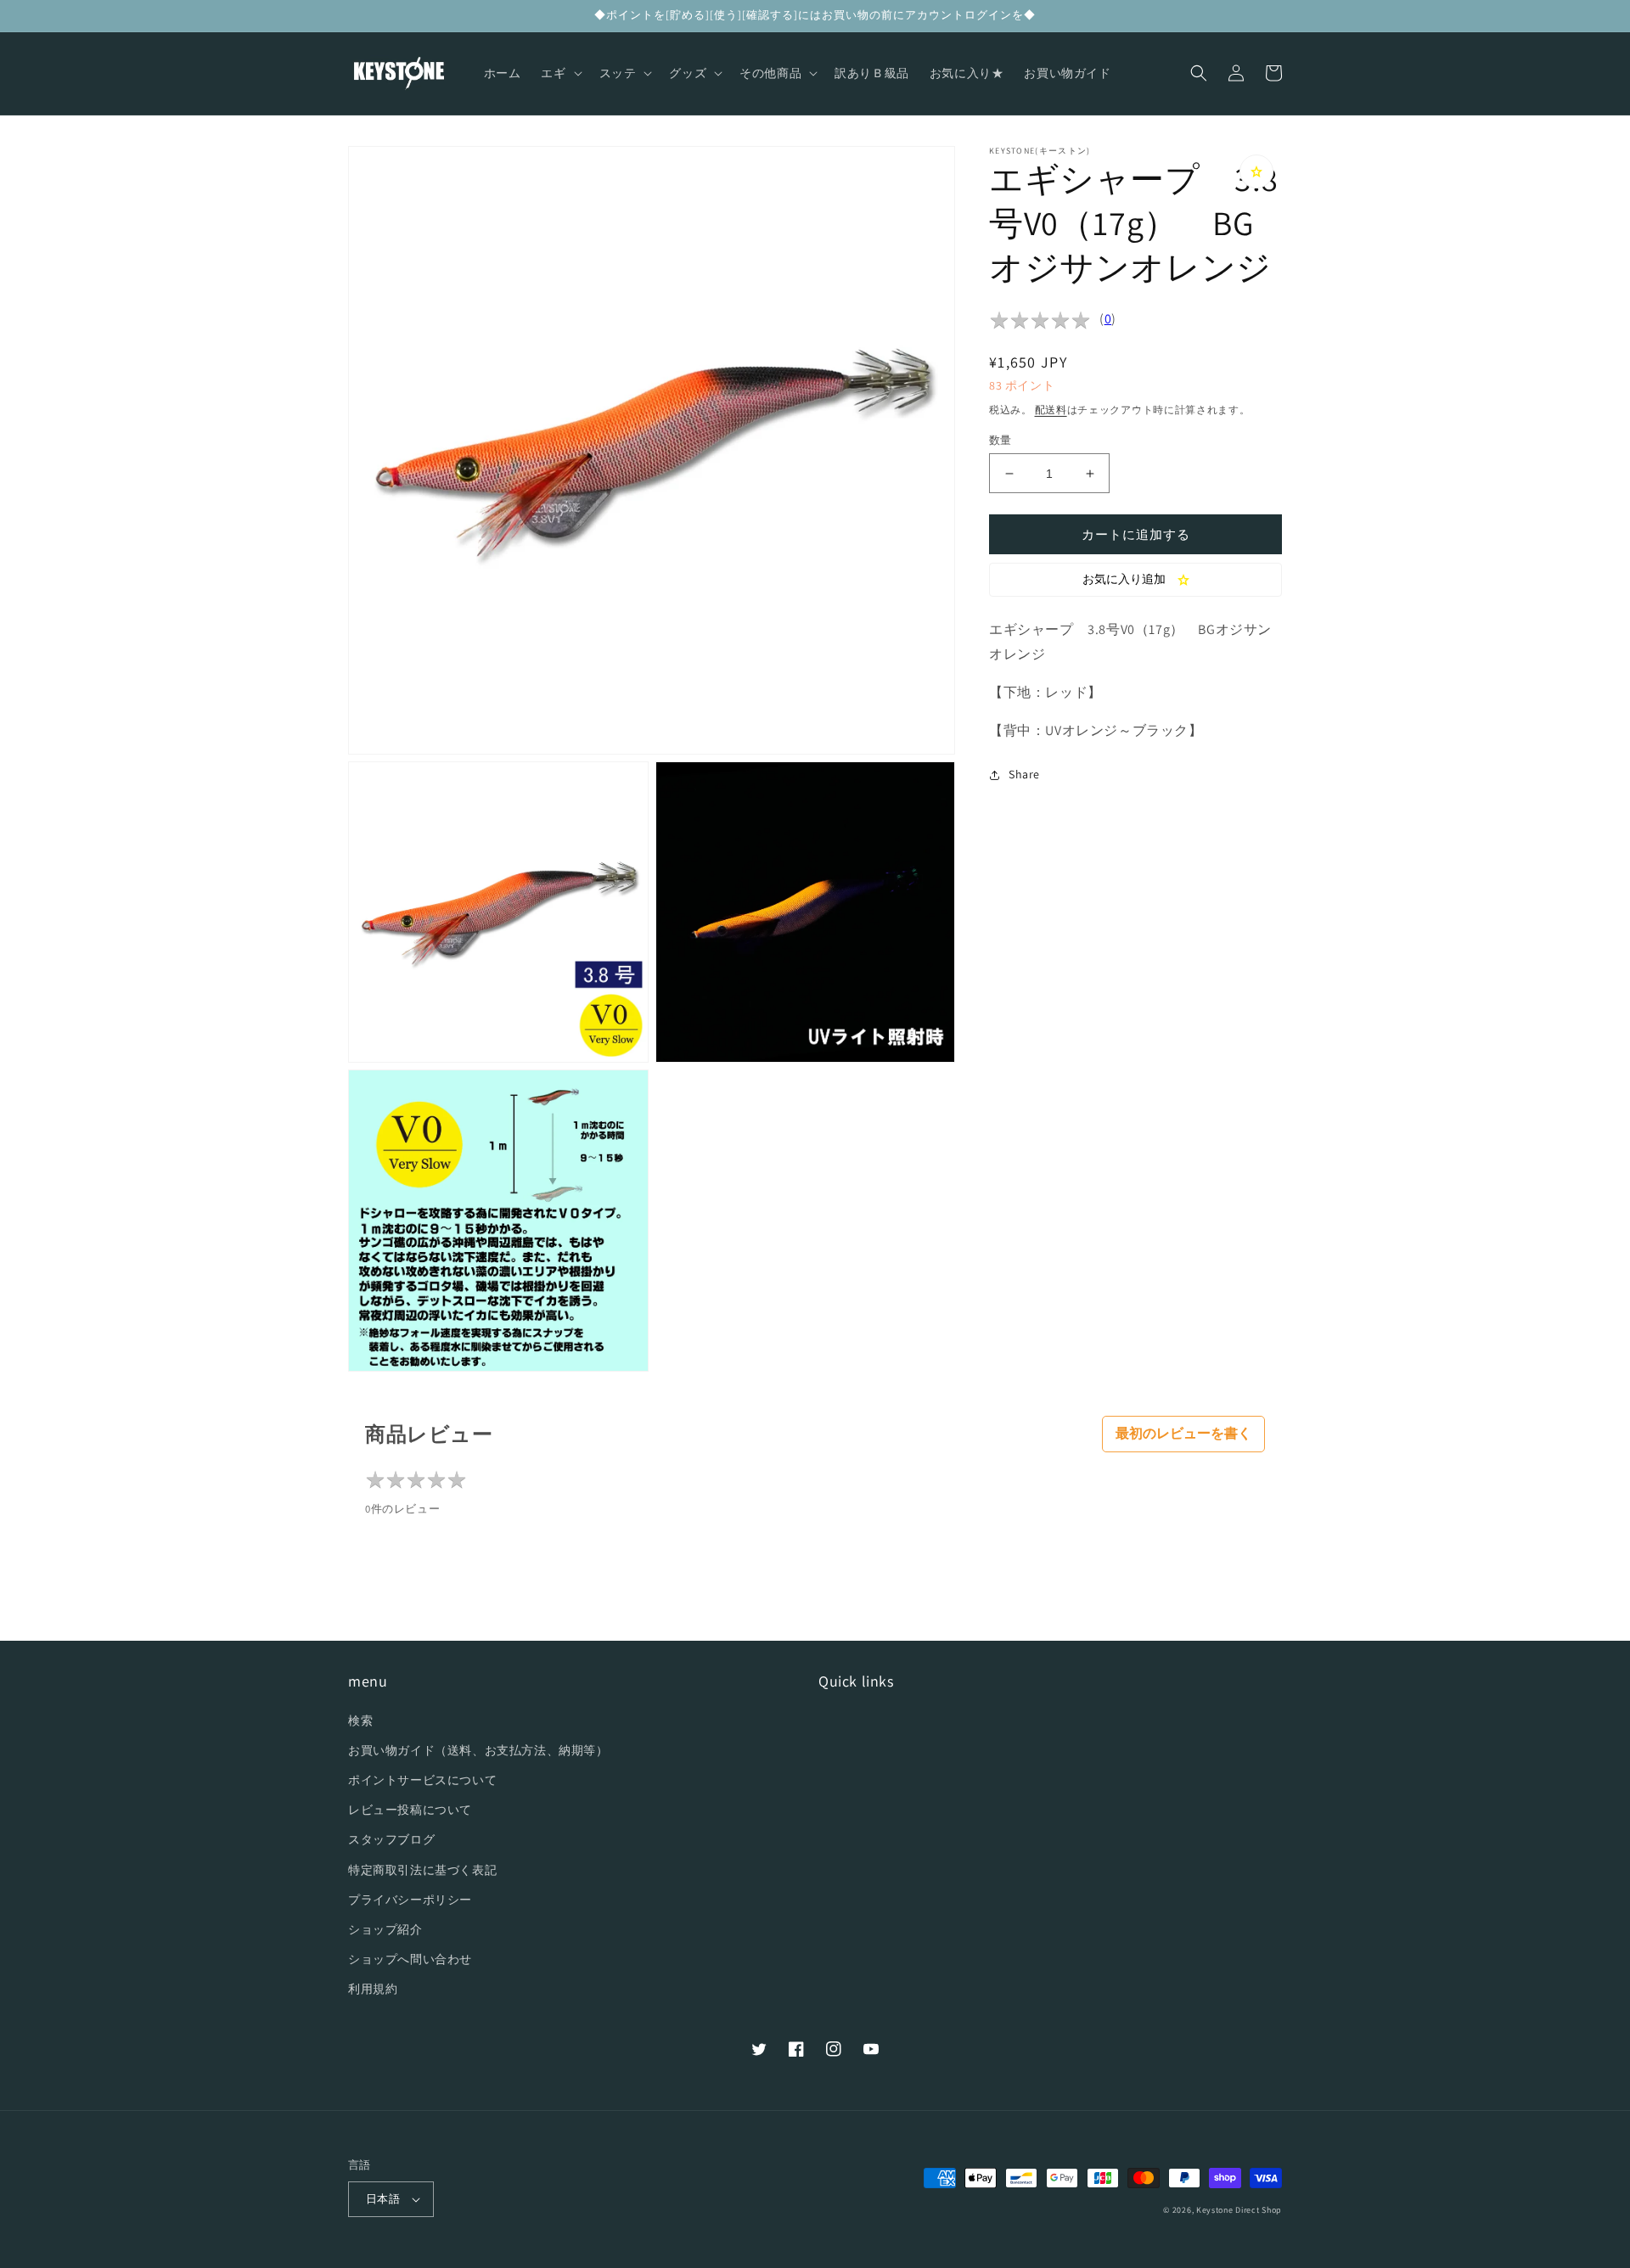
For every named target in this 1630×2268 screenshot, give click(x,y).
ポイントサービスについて (422, 1780)
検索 (360, 1721)
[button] (559, 73)
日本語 (383, 2199)
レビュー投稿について (410, 1810)
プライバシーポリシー (410, 1900)
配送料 (1051, 410)
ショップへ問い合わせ (410, 1959)
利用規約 (373, 1989)
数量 (1000, 440)
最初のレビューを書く (1183, 1433)
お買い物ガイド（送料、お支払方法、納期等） (478, 1750)
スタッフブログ (391, 1839)
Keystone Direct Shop (1239, 2210)
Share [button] (1024, 774)
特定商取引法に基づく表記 (422, 1870)
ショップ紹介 (385, 1929)
